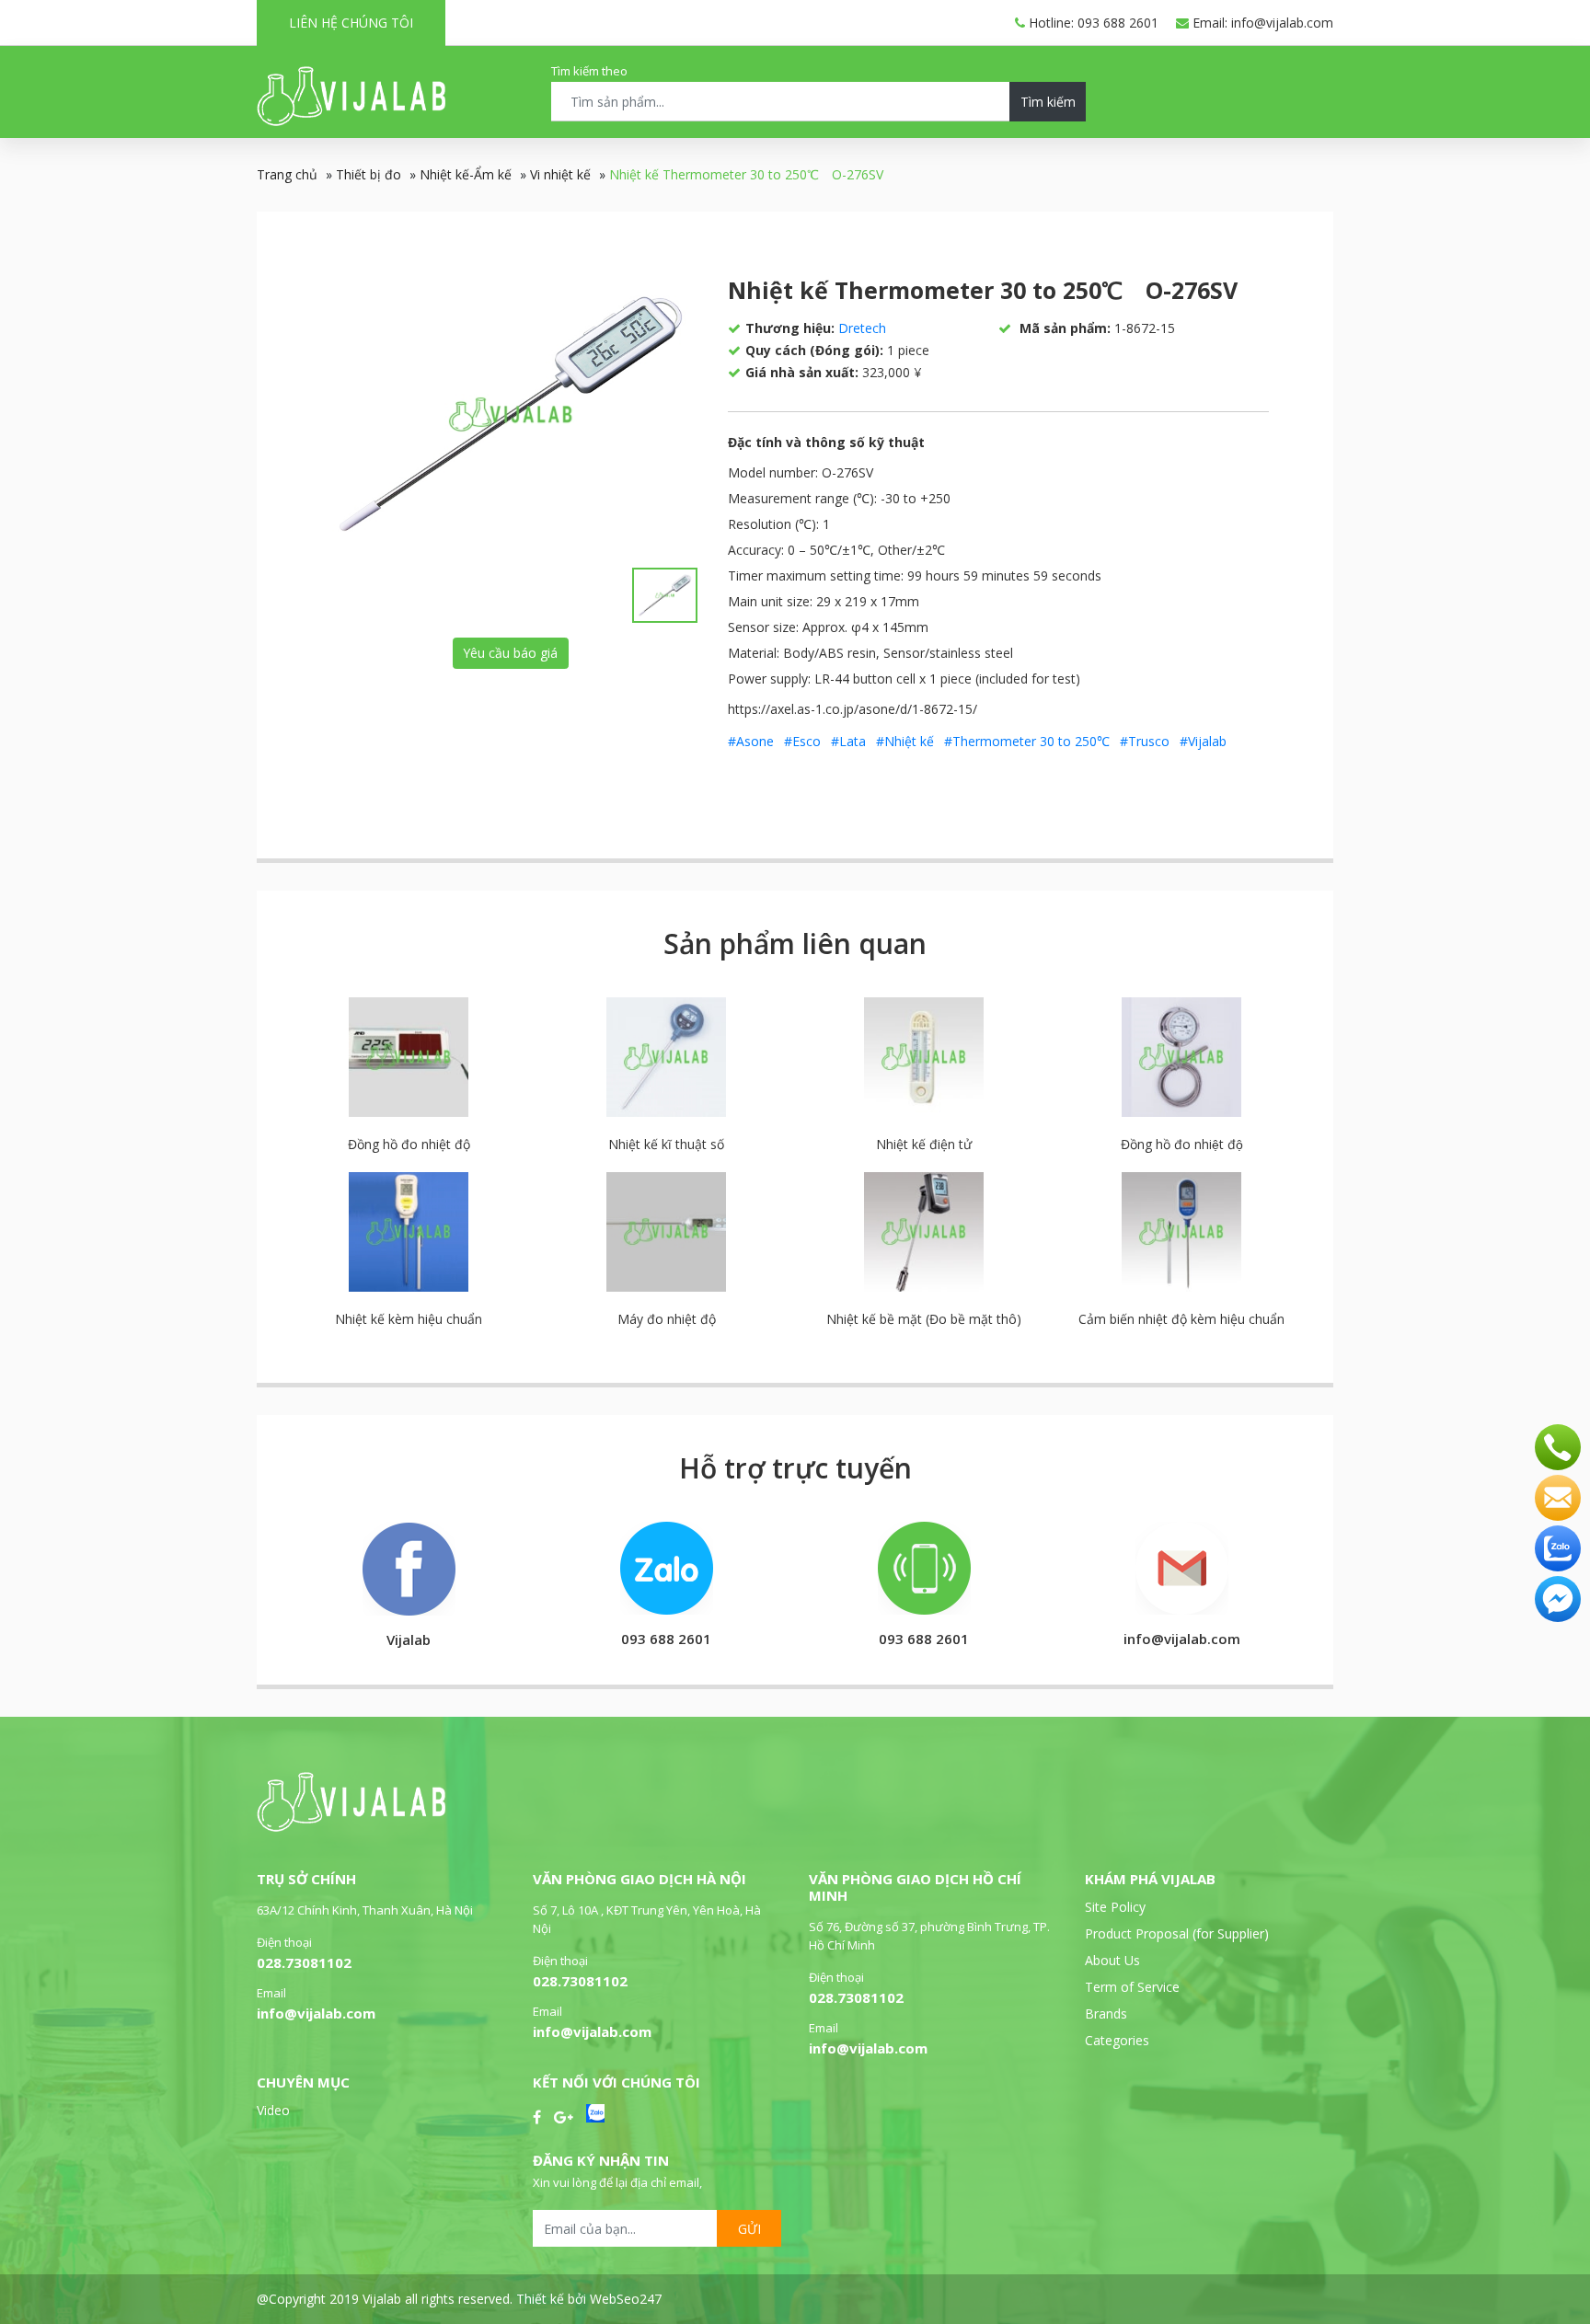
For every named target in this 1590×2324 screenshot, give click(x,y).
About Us (1112, 1960)
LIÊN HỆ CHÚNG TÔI (351, 23)
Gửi (749, 2229)
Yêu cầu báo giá (510, 653)
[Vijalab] (351, 1827)
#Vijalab (1203, 741)
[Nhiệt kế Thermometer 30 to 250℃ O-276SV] (511, 414)
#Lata (848, 741)
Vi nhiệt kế (560, 174)
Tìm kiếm (1048, 102)
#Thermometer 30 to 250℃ (1027, 741)
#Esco (802, 741)
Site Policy (1115, 1907)
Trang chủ (287, 174)
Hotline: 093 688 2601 (1092, 23)
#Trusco (1145, 741)
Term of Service (1132, 1987)
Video (273, 2110)
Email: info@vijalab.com (1261, 23)
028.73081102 (304, 1962)
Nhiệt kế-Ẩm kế (466, 174)
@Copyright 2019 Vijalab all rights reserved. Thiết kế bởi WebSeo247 (459, 2299)
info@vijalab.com (316, 2013)
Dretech (862, 328)
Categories (1117, 2040)
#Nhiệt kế (905, 741)
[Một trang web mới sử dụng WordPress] (351, 121)
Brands (1106, 2013)
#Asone (751, 741)
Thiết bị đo (369, 174)
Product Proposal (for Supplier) (1177, 1933)
